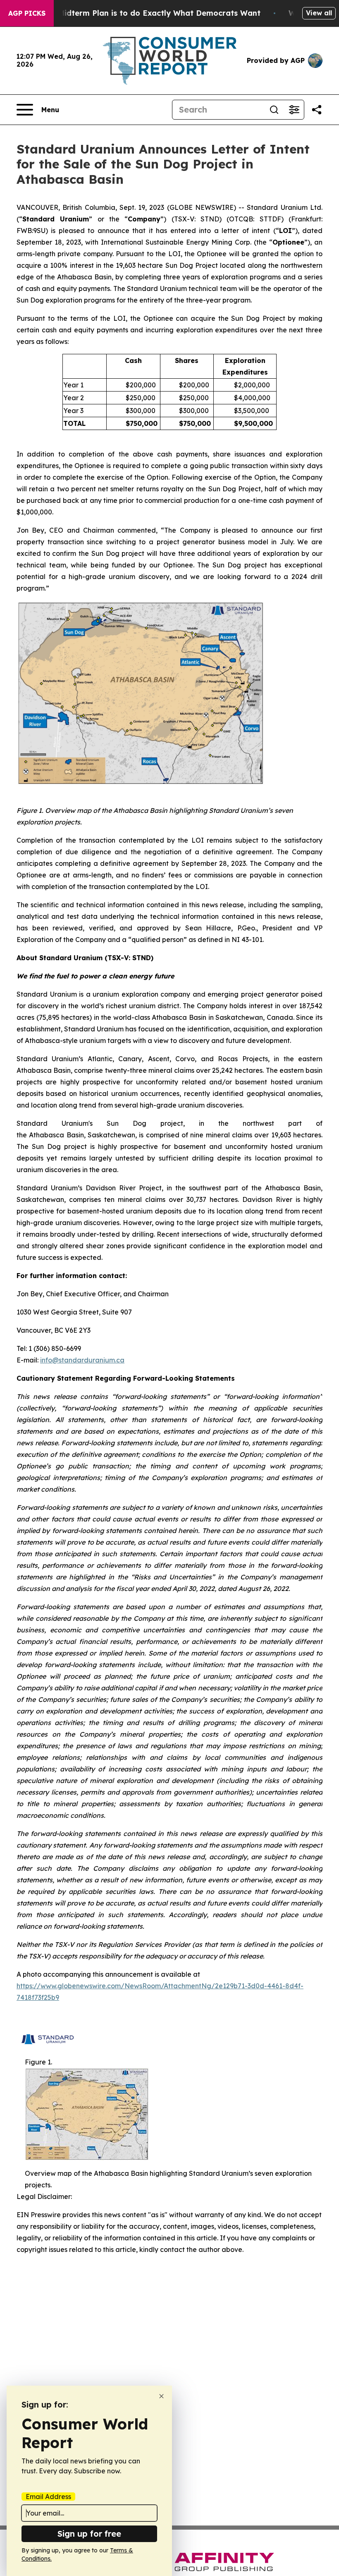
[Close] (161, 2396)
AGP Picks (27, 13)
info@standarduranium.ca (82, 1360)
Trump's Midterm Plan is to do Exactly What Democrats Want (143, 13)
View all (319, 13)
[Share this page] (317, 110)
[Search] (274, 110)
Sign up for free (89, 2534)
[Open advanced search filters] (294, 110)
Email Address (48, 2497)
